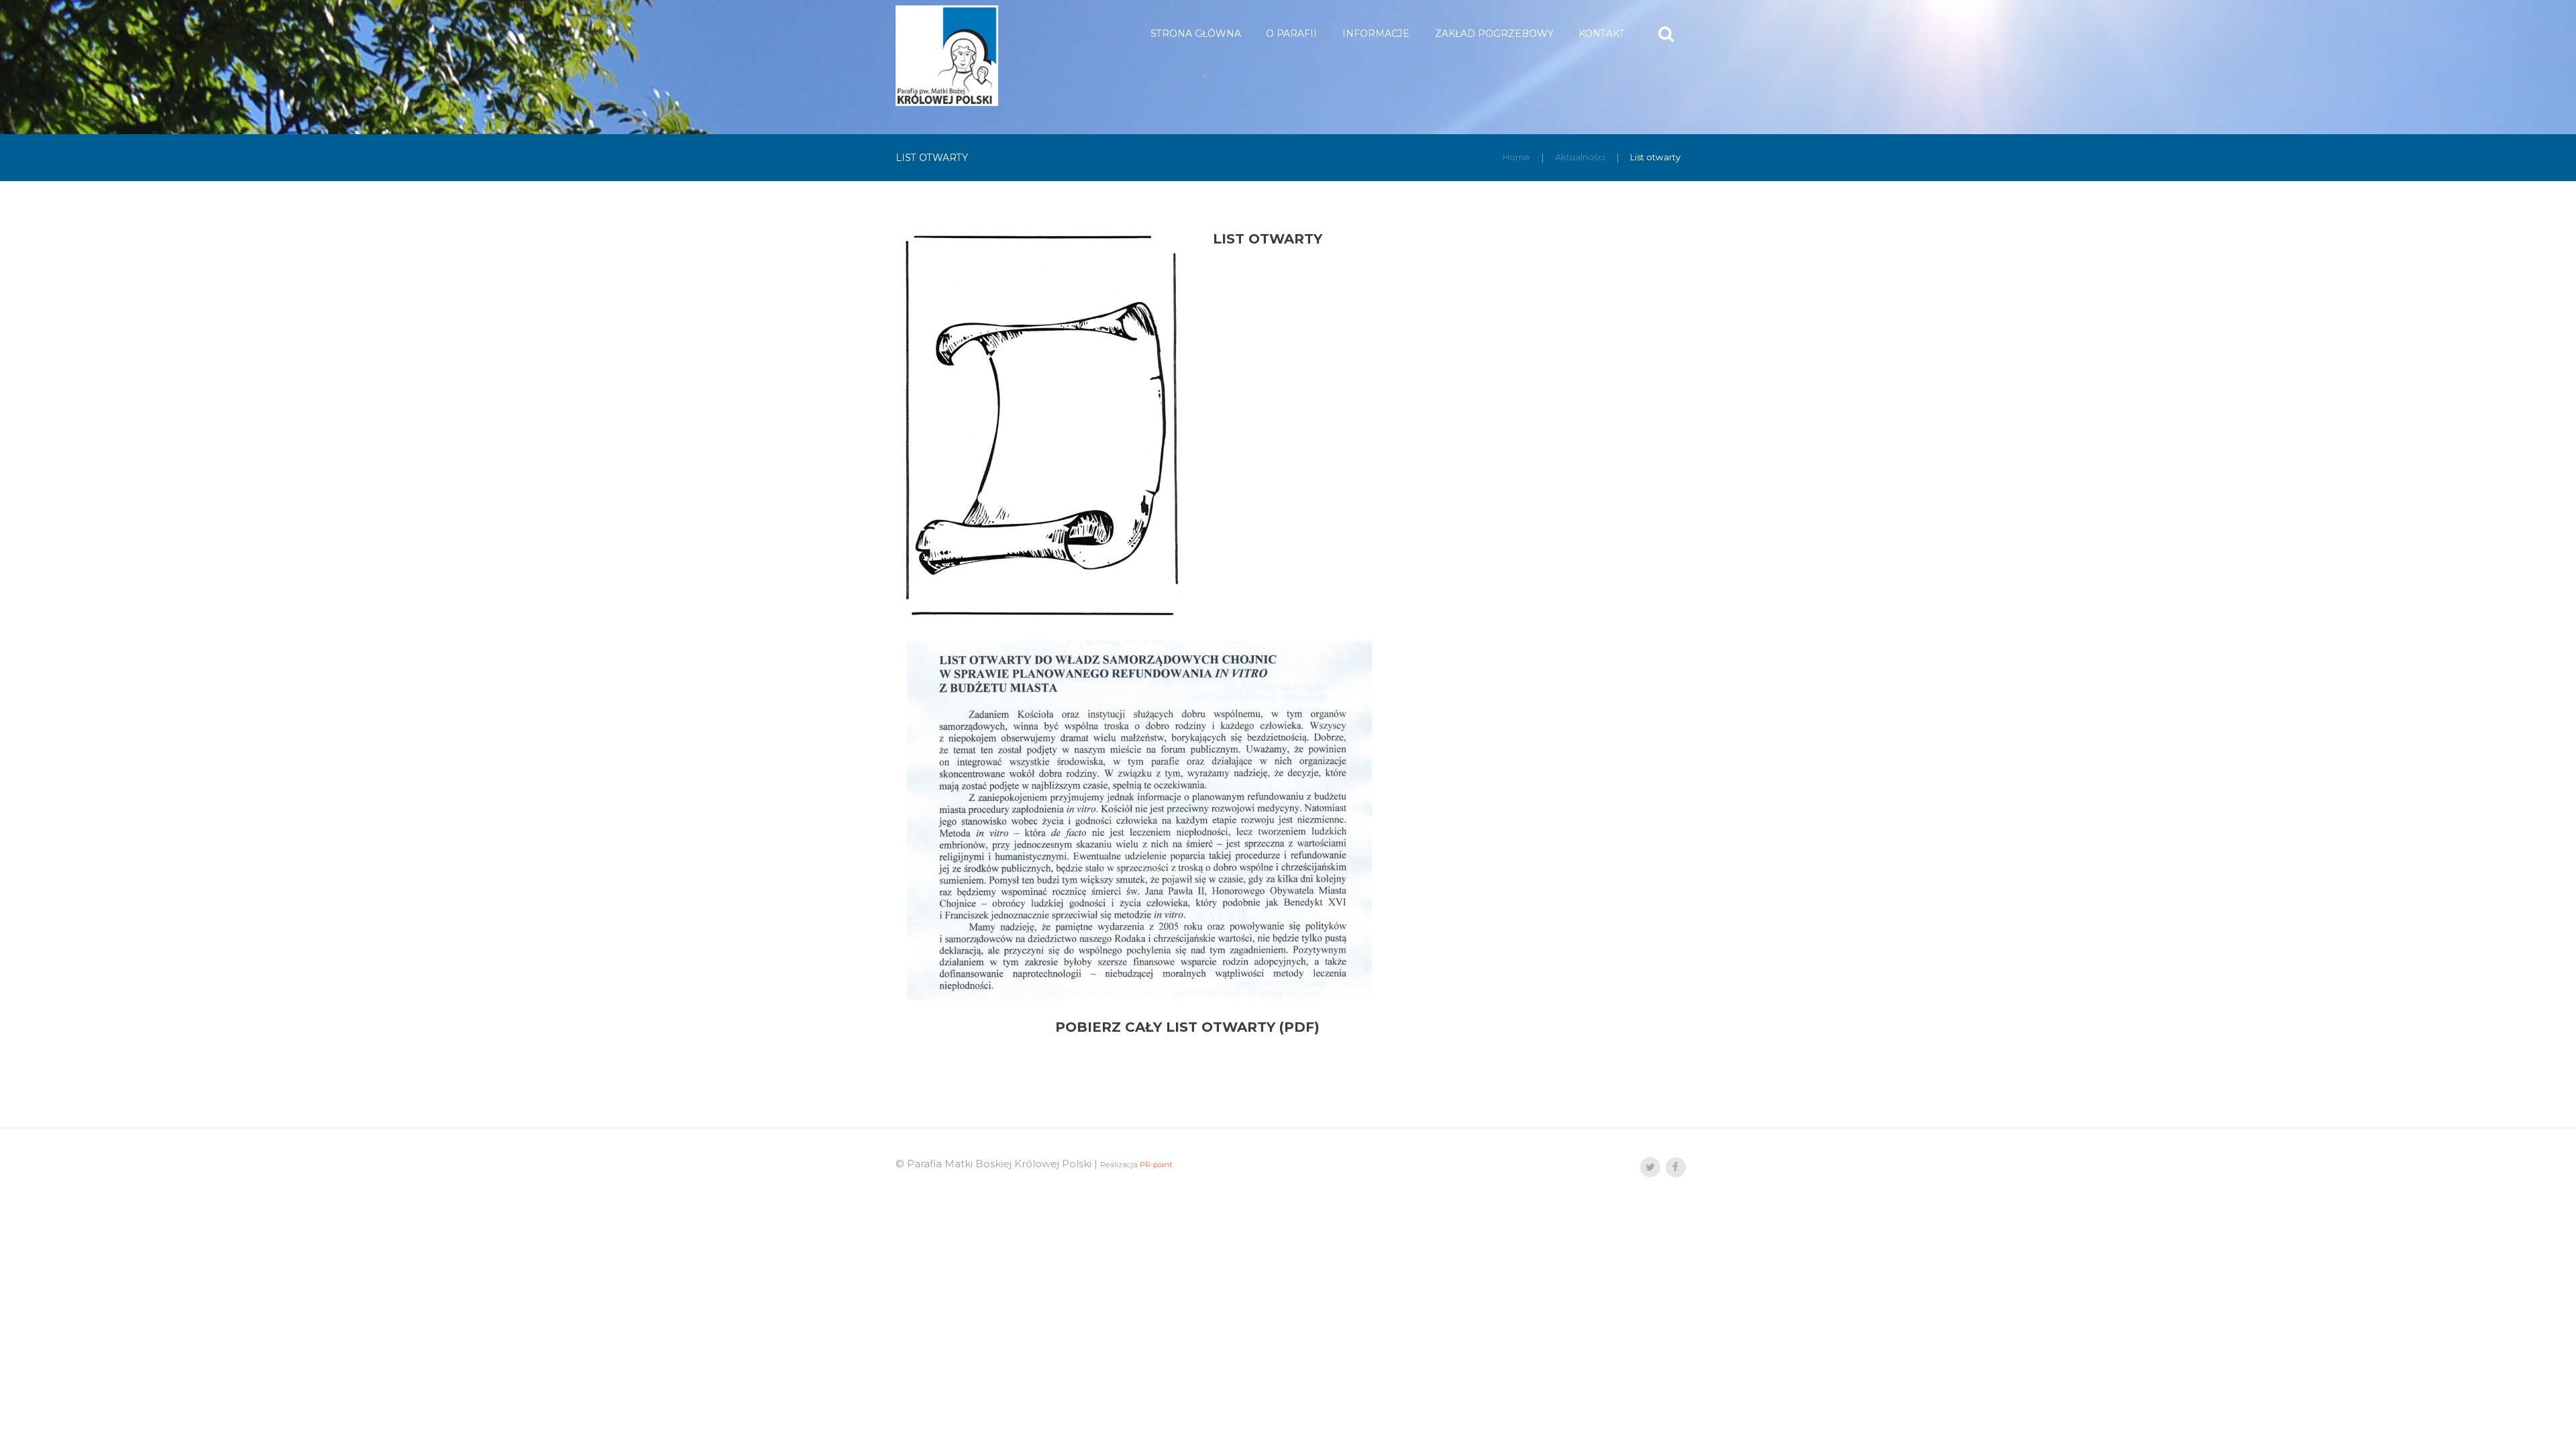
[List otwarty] (1041, 426)
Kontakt (1602, 34)
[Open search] (1667, 34)
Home (1516, 157)
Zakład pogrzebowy (1494, 34)
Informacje (1376, 34)
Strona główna (1196, 34)
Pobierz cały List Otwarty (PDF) (1187, 1027)
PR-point (1156, 1165)
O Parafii (1291, 34)
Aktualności (1580, 157)
